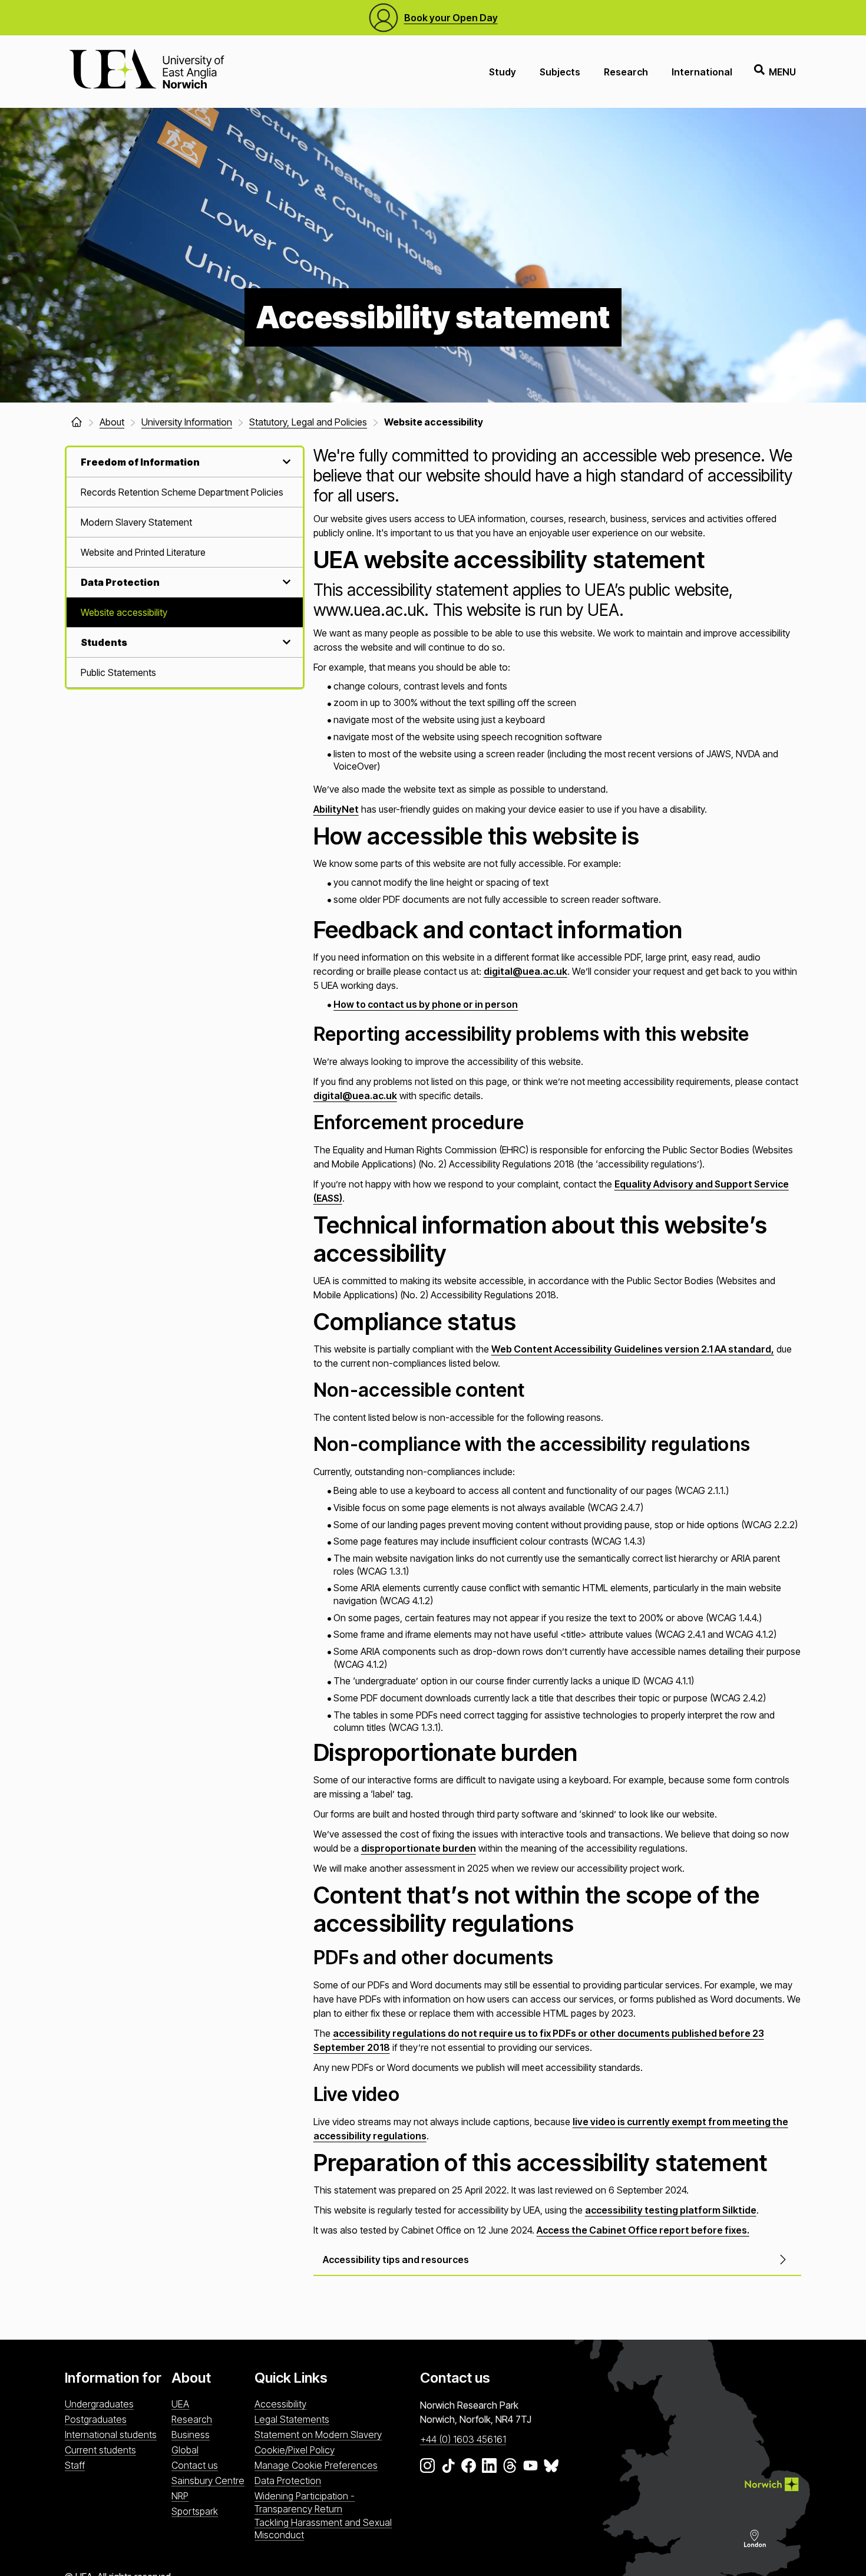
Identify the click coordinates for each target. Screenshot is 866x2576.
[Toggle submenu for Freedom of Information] (285, 462)
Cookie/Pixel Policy (295, 2450)
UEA (180, 2404)
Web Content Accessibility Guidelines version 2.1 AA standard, (633, 1349)
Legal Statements (292, 2419)
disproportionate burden (419, 1848)
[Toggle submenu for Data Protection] (285, 582)
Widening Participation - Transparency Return (305, 2502)
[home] (77, 422)
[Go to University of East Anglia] (147, 72)
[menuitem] (185, 492)
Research (626, 72)
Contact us (195, 2465)
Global (185, 2450)
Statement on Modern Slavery (318, 2435)
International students (111, 2435)
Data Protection (288, 2481)
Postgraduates (96, 2419)
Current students (100, 2450)
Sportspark (195, 2511)
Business (191, 2435)
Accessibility (280, 2404)
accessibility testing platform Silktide (671, 2210)
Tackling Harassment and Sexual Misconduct (323, 2529)
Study (503, 72)
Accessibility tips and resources (396, 2260)
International (702, 72)
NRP (180, 2496)
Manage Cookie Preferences (316, 2465)
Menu (782, 72)
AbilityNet (336, 809)
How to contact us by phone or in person (426, 1004)
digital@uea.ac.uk (525, 971)
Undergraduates (99, 2404)
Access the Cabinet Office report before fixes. (643, 2230)
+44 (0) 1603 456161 (463, 2439)
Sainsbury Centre (208, 2481)
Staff (75, 2465)
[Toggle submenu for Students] (285, 642)
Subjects (560, 72)
